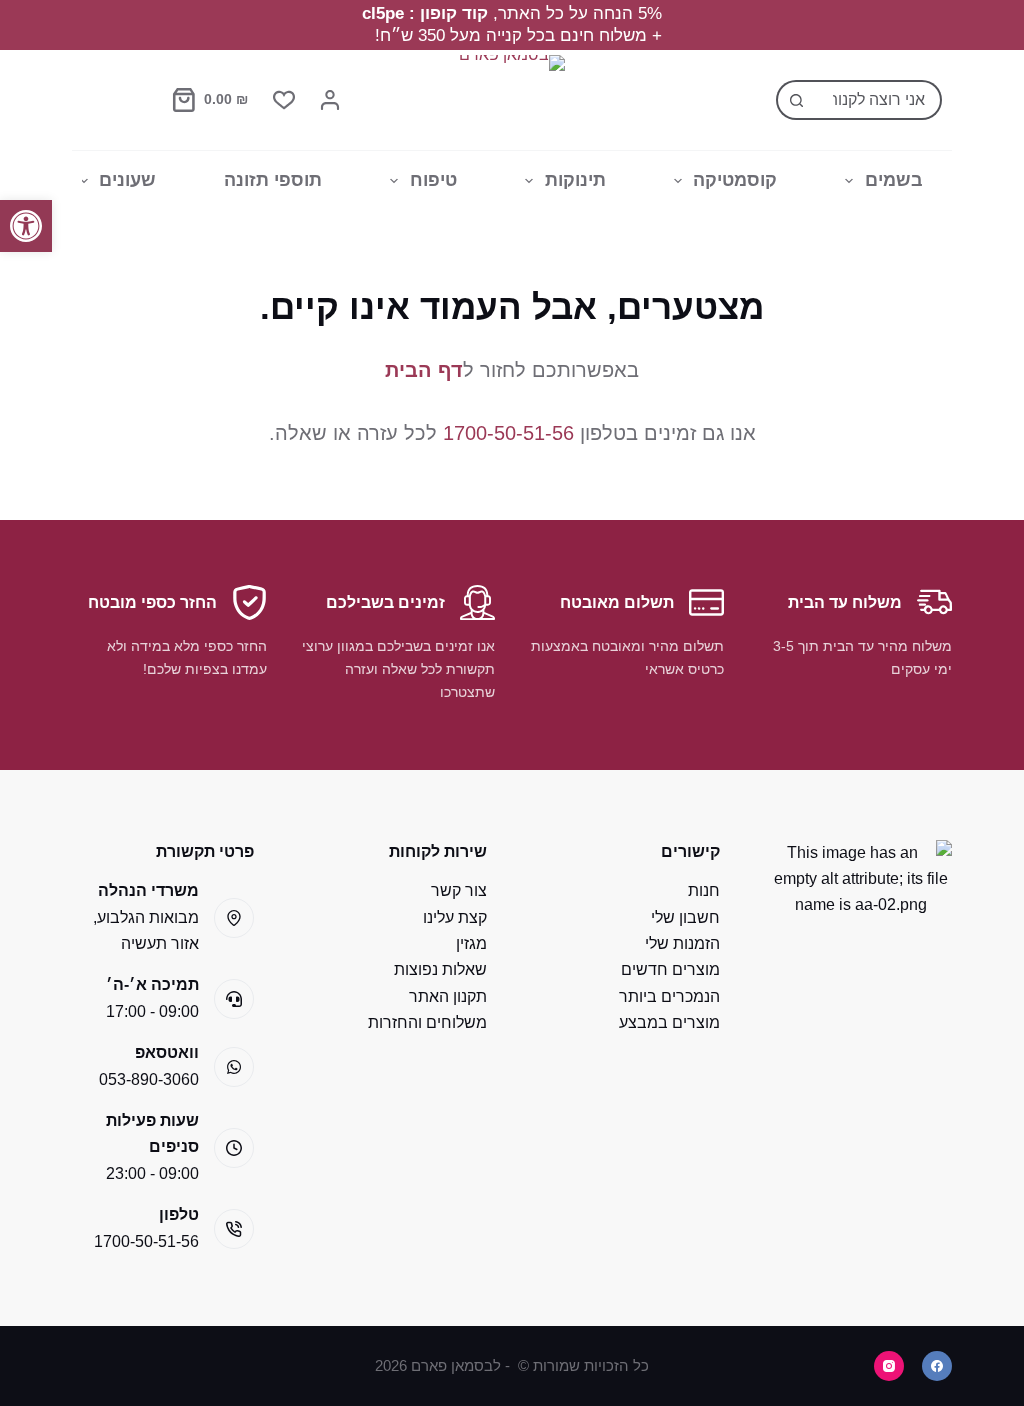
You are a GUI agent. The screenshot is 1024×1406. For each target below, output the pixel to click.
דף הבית (424, 370)
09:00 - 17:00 (152, 1011)
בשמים (894, 180)
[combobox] (877, 100)
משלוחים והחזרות (427, 1022)
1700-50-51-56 (508, 433)
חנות (704, 890)
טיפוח (433, 180)
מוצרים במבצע (669, 1022)
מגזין (471, 943)
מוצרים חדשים (670, 969)
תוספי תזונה (273, 180)
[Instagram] (889, 1366)
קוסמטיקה (735, 180)
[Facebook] (937, 1366)
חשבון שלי (685, 917)
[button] (26, 226)
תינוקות (575, 180)
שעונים (127, 180)
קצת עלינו (455, 917)
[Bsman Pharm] (512, 100)
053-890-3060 (149, 1079)
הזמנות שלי (682, 943)
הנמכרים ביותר (669, 996)
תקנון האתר (448, 996)
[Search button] (796, 100)
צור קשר (459, 890)
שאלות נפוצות (440, 969)
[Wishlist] (284, 100)
